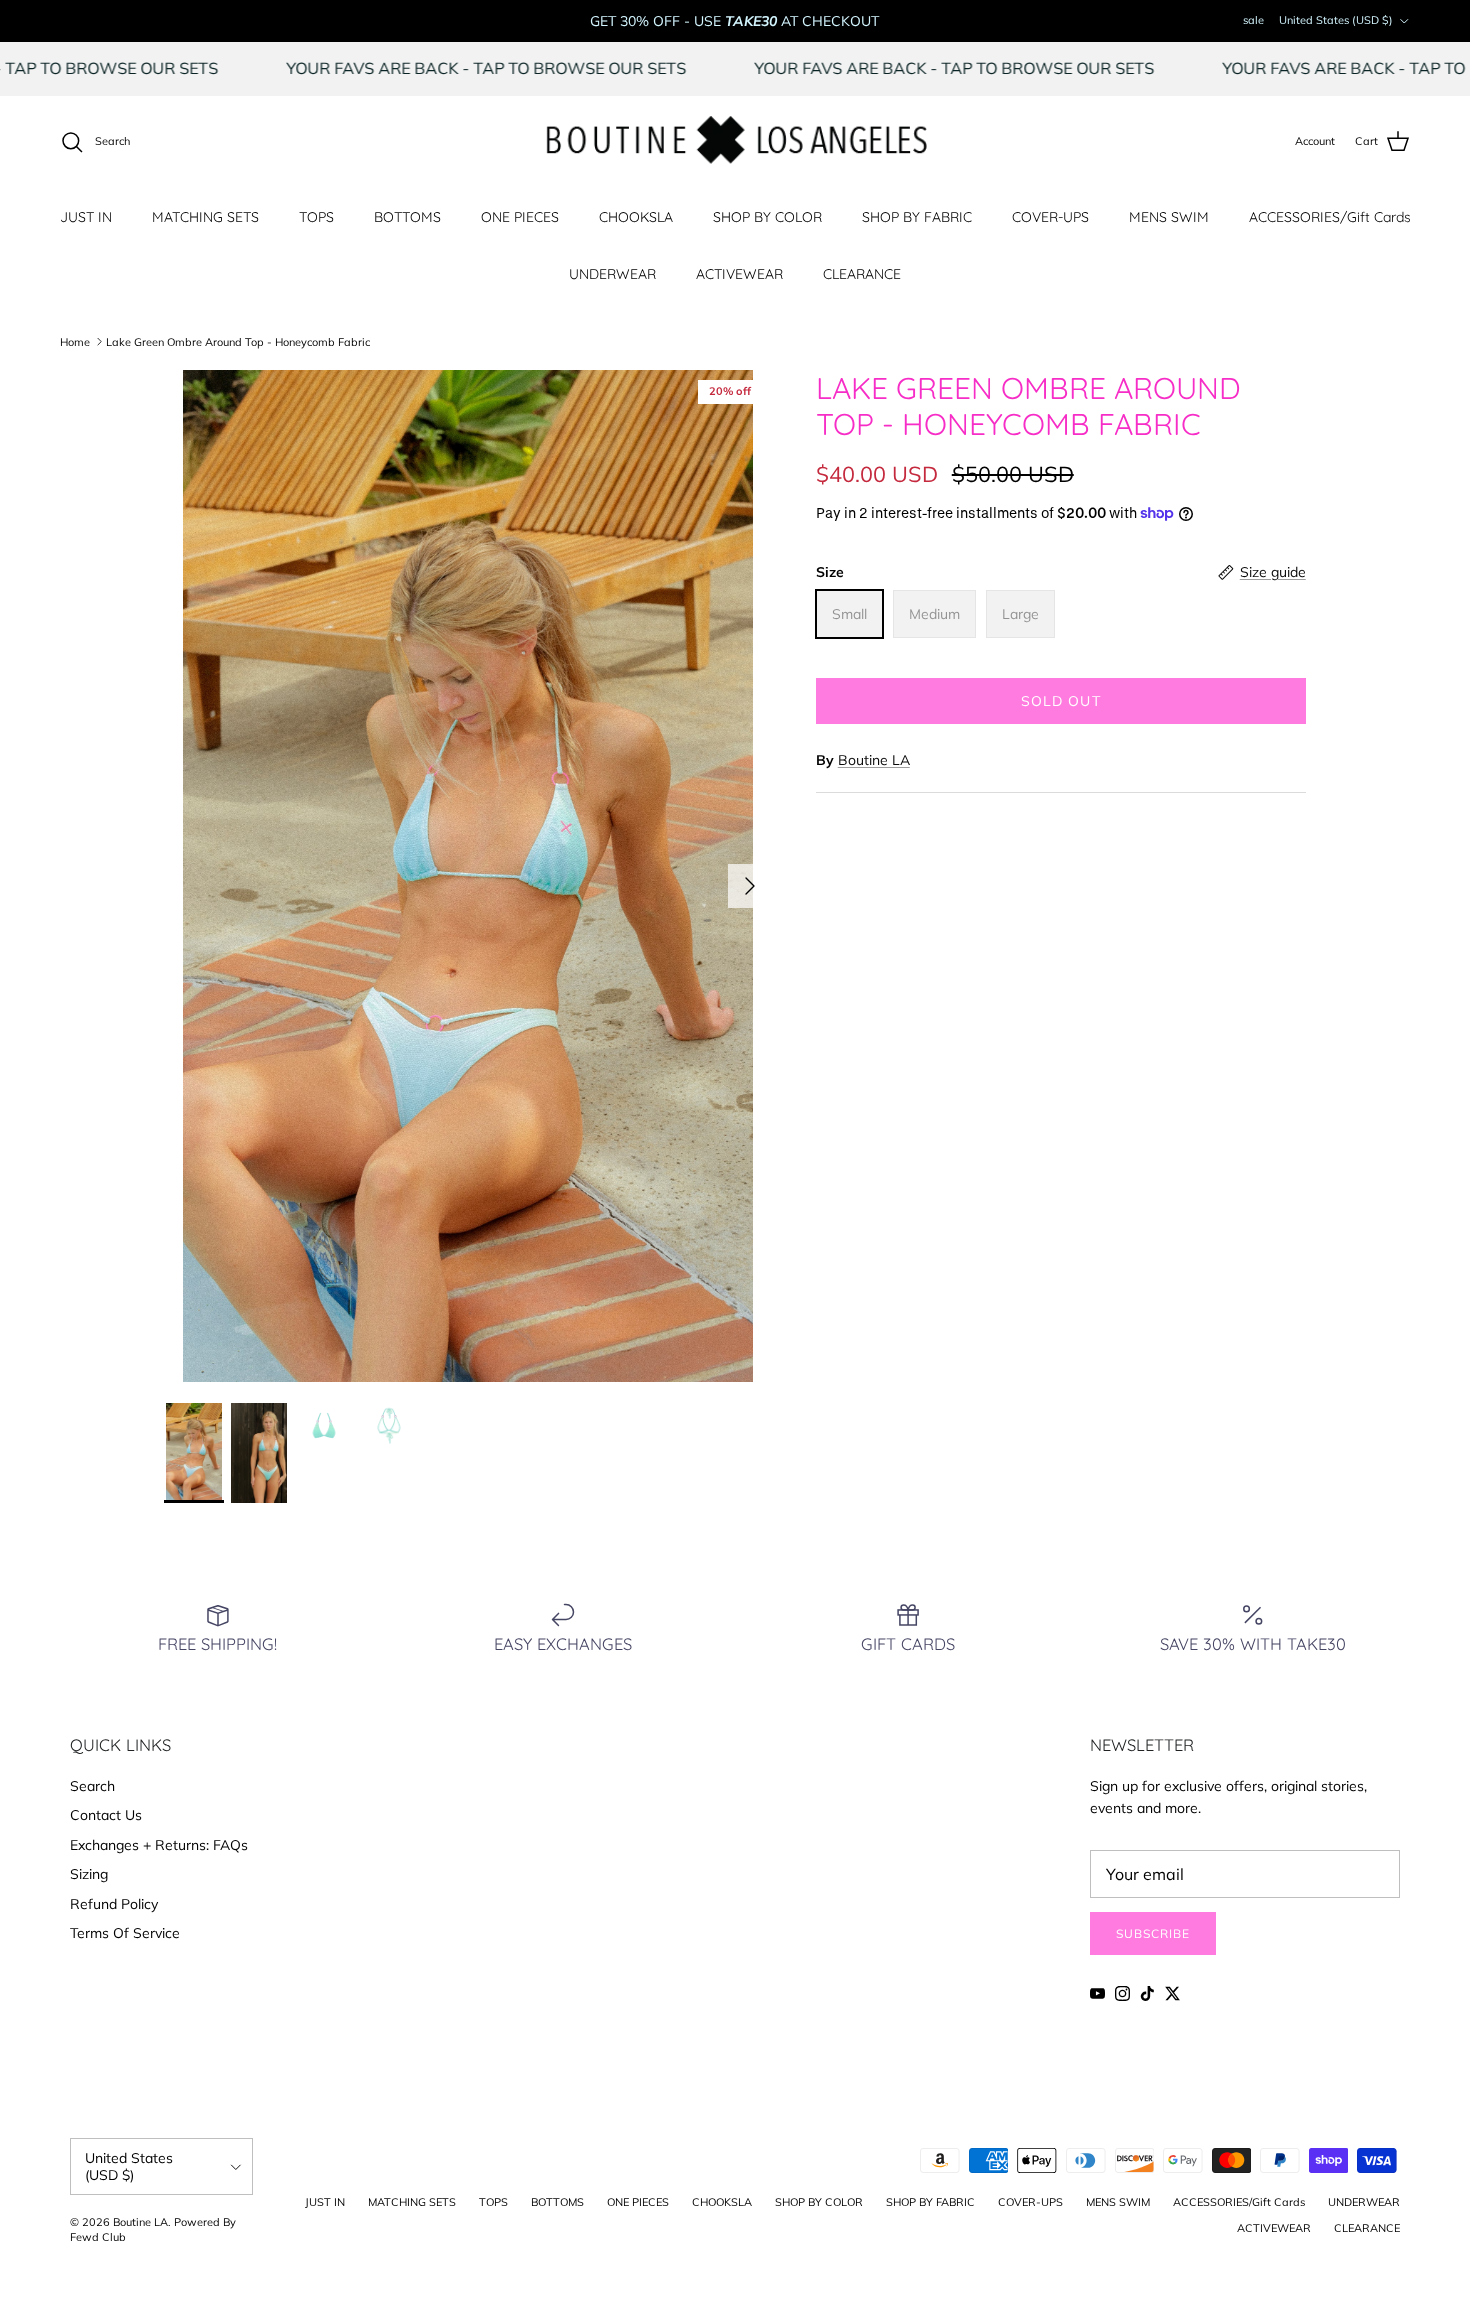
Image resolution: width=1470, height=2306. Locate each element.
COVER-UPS (1050, 217)
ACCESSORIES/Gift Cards (1330, 217)
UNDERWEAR (612, 274)
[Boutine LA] (735, 142)
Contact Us (106, 1815)
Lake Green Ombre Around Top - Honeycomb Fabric (238, 341)
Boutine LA (874, 760)
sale (1253, 20)
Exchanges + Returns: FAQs (159, 1845)
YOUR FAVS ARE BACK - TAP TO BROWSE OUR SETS (550, 68)
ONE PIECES (520, 217)
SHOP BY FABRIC (917, 217)
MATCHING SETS (205, 217)
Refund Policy (114, 1904)
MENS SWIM (1169, 217)
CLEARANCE (862, 274)
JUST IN (86, 217)
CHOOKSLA (636, 217)
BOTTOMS (407, 217)
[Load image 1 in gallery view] (468, 876)
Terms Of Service (125, 1933)
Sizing (89, 1874)
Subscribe (1153, 1933)
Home (75, 341)
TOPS (316, 217)
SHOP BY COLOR (767, 217)
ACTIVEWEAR (739, 274)
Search (92, 1786)
